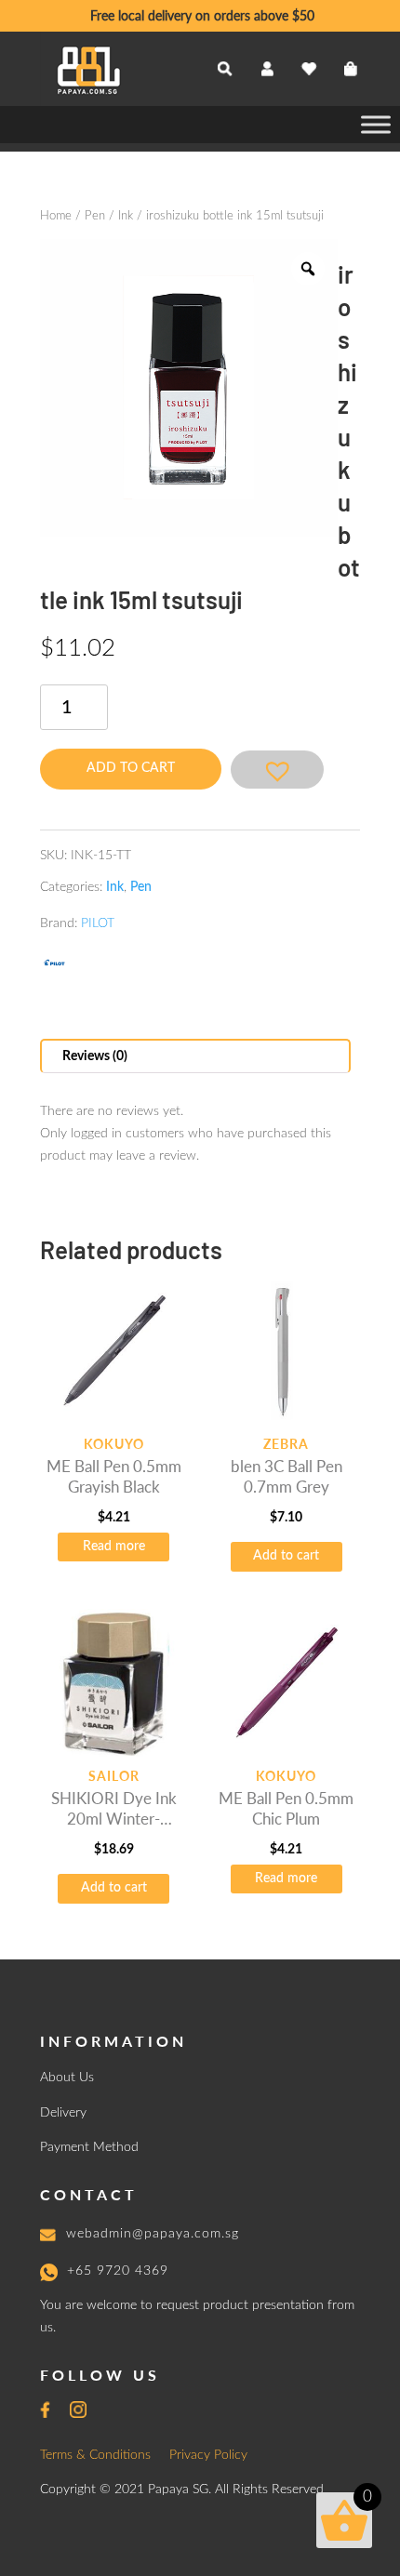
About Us (67, 2078)
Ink (126, 216)
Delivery (63, 2113)
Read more (114, 1547)
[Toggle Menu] (376, 124)
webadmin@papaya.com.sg (153, 2234)
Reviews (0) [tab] (95, 1056)
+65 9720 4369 (118, 2271)
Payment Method (89, 2147)
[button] (277, 770)
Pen (95, 216)
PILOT (98, 923)
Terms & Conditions (95, 2455)
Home (56, 216)
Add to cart (131, 768)
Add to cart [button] (286, 1556)
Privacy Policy (208, 2455)
